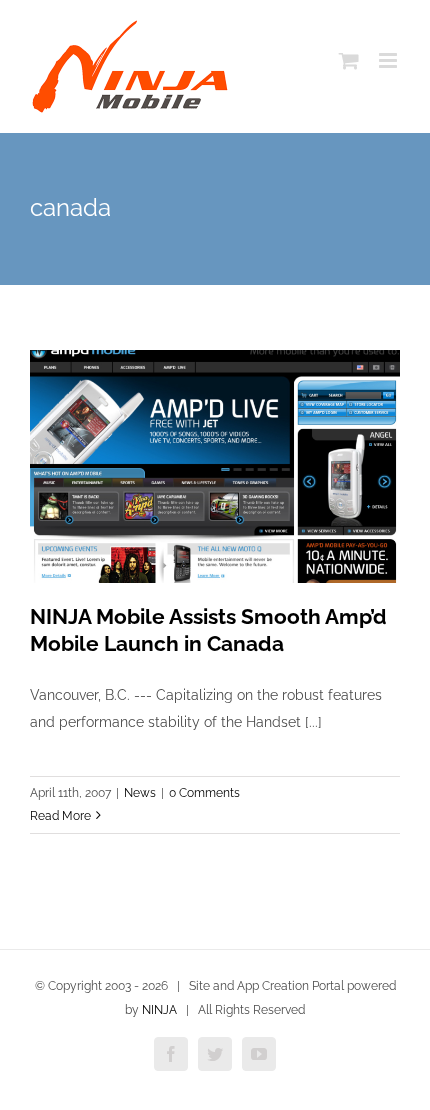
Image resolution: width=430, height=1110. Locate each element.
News (140, 793)
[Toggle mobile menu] (389, 60)
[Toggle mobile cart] (349, 60)
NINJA (159, 1010)
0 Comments (204, 793)
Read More (60, 816)
